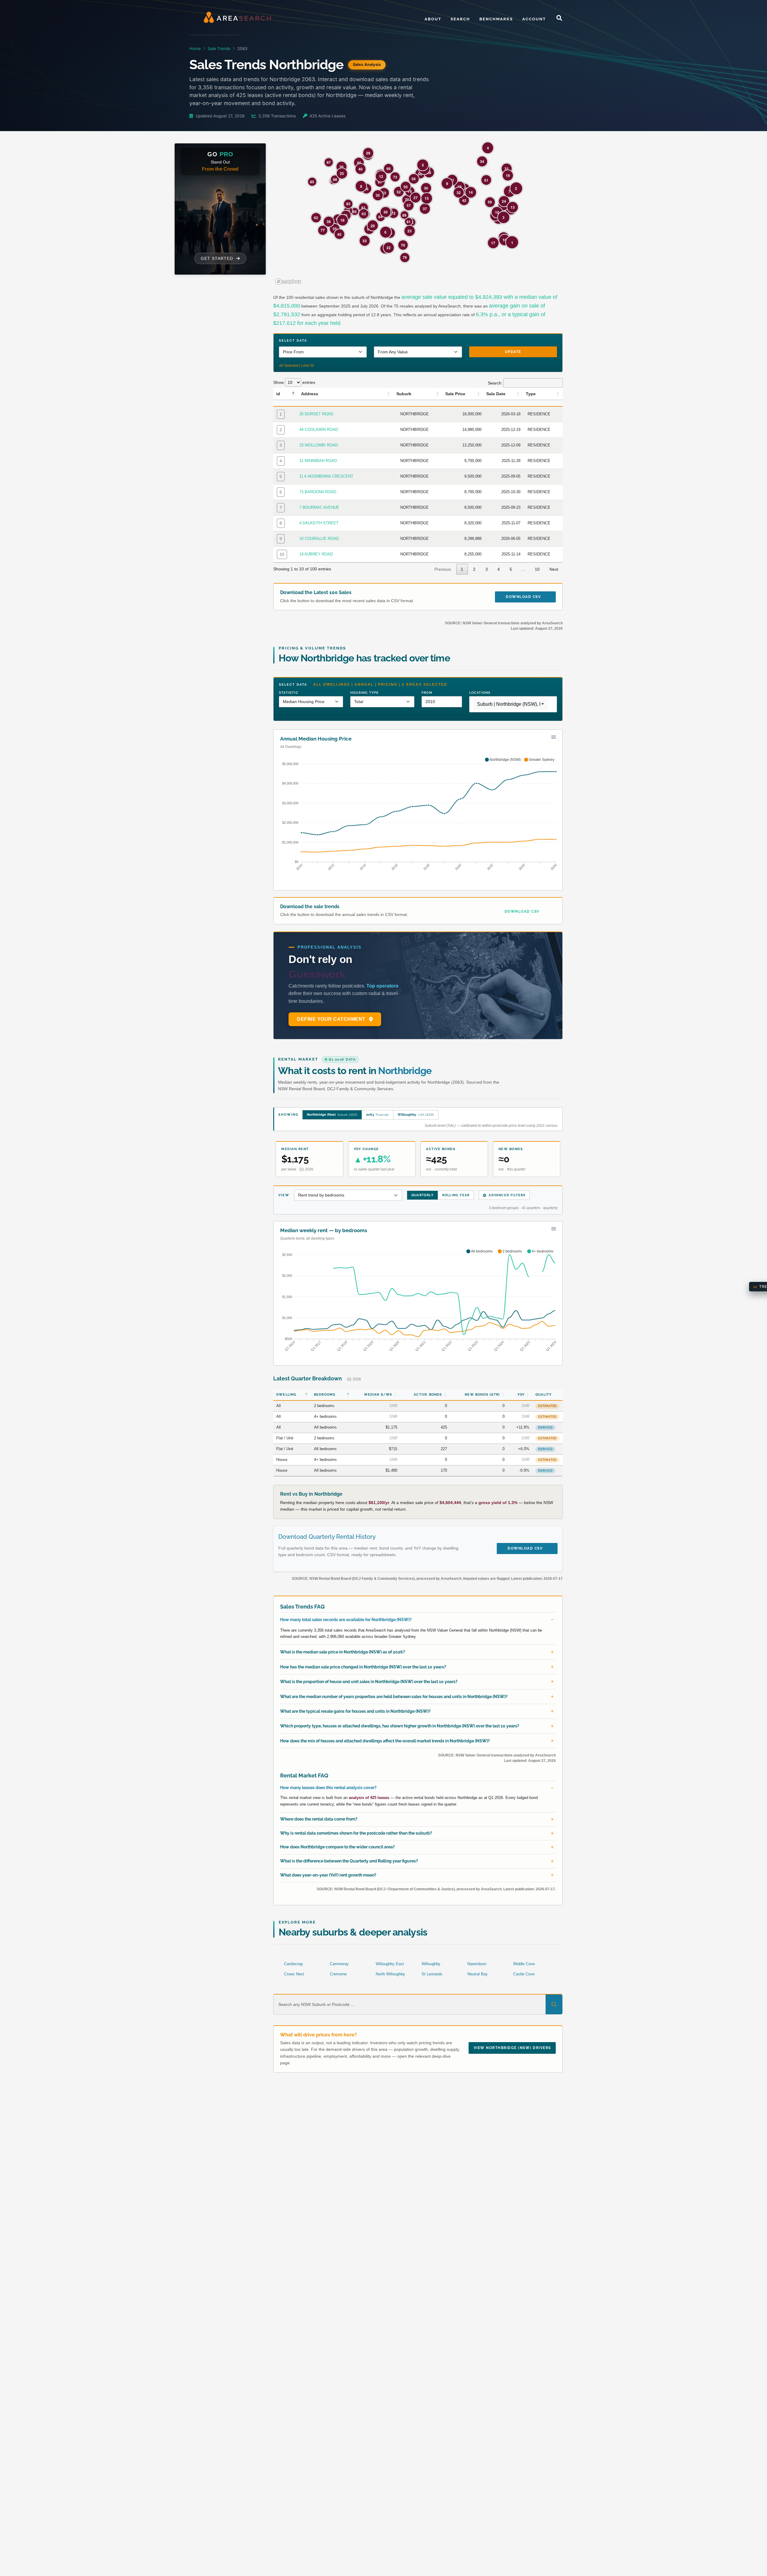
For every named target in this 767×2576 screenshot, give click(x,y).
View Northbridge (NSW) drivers (512, 2048)
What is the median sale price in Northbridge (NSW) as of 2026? (343, 1652)
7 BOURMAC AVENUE (319, 507)
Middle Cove (524, 1964)
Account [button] (534, 19)
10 (282, 554)
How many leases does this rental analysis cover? (328, 1788)
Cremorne (338, 1974)
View (284, 1195)
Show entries (294, 382)
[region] (418, 212)
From (427, 693)
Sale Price (455, 394)
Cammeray (339, 1964)
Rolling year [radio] (456, 1195)
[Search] (559, 18)
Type (531, 394)
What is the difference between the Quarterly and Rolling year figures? (349, 1861)
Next (554, 569)
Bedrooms (325, 1395)
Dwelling (286, 1395)
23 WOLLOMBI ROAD (319, 445)
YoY (521, 1395)
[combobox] (510, 704)
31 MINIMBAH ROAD (318, 461)
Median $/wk (378, 1395)
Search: (495, 383)
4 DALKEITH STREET (319, 523)
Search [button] (460, 19)
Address (310, 394)
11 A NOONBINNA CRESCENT (326, 476)
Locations (480, 693)
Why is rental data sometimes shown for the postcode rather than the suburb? (356, 1833)
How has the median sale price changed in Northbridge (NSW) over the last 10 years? (363, 1667)
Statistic (289, 693)
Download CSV (523, 597)
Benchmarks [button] (496, 19)
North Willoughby (390, 1974)
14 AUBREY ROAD (316, 554)
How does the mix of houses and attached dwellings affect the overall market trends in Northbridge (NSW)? (385, 1741)
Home (195, 49)
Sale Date (496, 394)
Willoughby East (390, 1964)
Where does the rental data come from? (319, 1819)
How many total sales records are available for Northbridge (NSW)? (346, 1620)
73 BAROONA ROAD (318, 492)
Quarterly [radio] (422, 1195)
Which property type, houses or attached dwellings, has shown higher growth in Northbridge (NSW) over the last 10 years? (400, 1726)
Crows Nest (294, 1974)
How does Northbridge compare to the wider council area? (338, 1847)
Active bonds (428, 1395)
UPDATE (513, 352)
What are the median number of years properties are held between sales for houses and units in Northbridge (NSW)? (394, 1697)
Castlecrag (293, 1964)
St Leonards (432, 1974)
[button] (355, 211)
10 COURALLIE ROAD (319, 539)
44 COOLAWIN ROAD (319, 430)
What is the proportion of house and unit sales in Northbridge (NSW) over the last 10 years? (369, 1682)
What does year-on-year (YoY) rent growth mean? (328, 1875)
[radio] (332, 1115)
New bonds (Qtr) (482, 1395)
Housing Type (364, 693)
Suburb (404, 394)
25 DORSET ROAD (316, 414)
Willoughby (431, 1964)
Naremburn (477, 1964)
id (278, 394)
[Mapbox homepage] (288, 282)
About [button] (433, 19)
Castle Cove (524, 1974)
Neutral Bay (478, 1974)
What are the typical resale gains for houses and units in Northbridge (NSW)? (355, 1711)
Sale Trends (219, 49)
